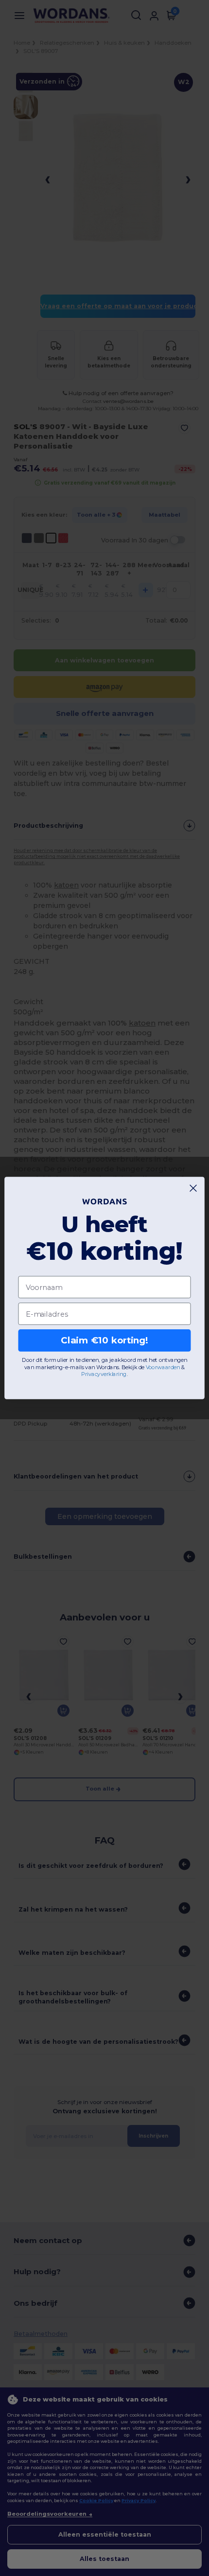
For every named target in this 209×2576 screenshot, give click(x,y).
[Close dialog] (193, 1188)
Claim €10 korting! (104, 1340)
